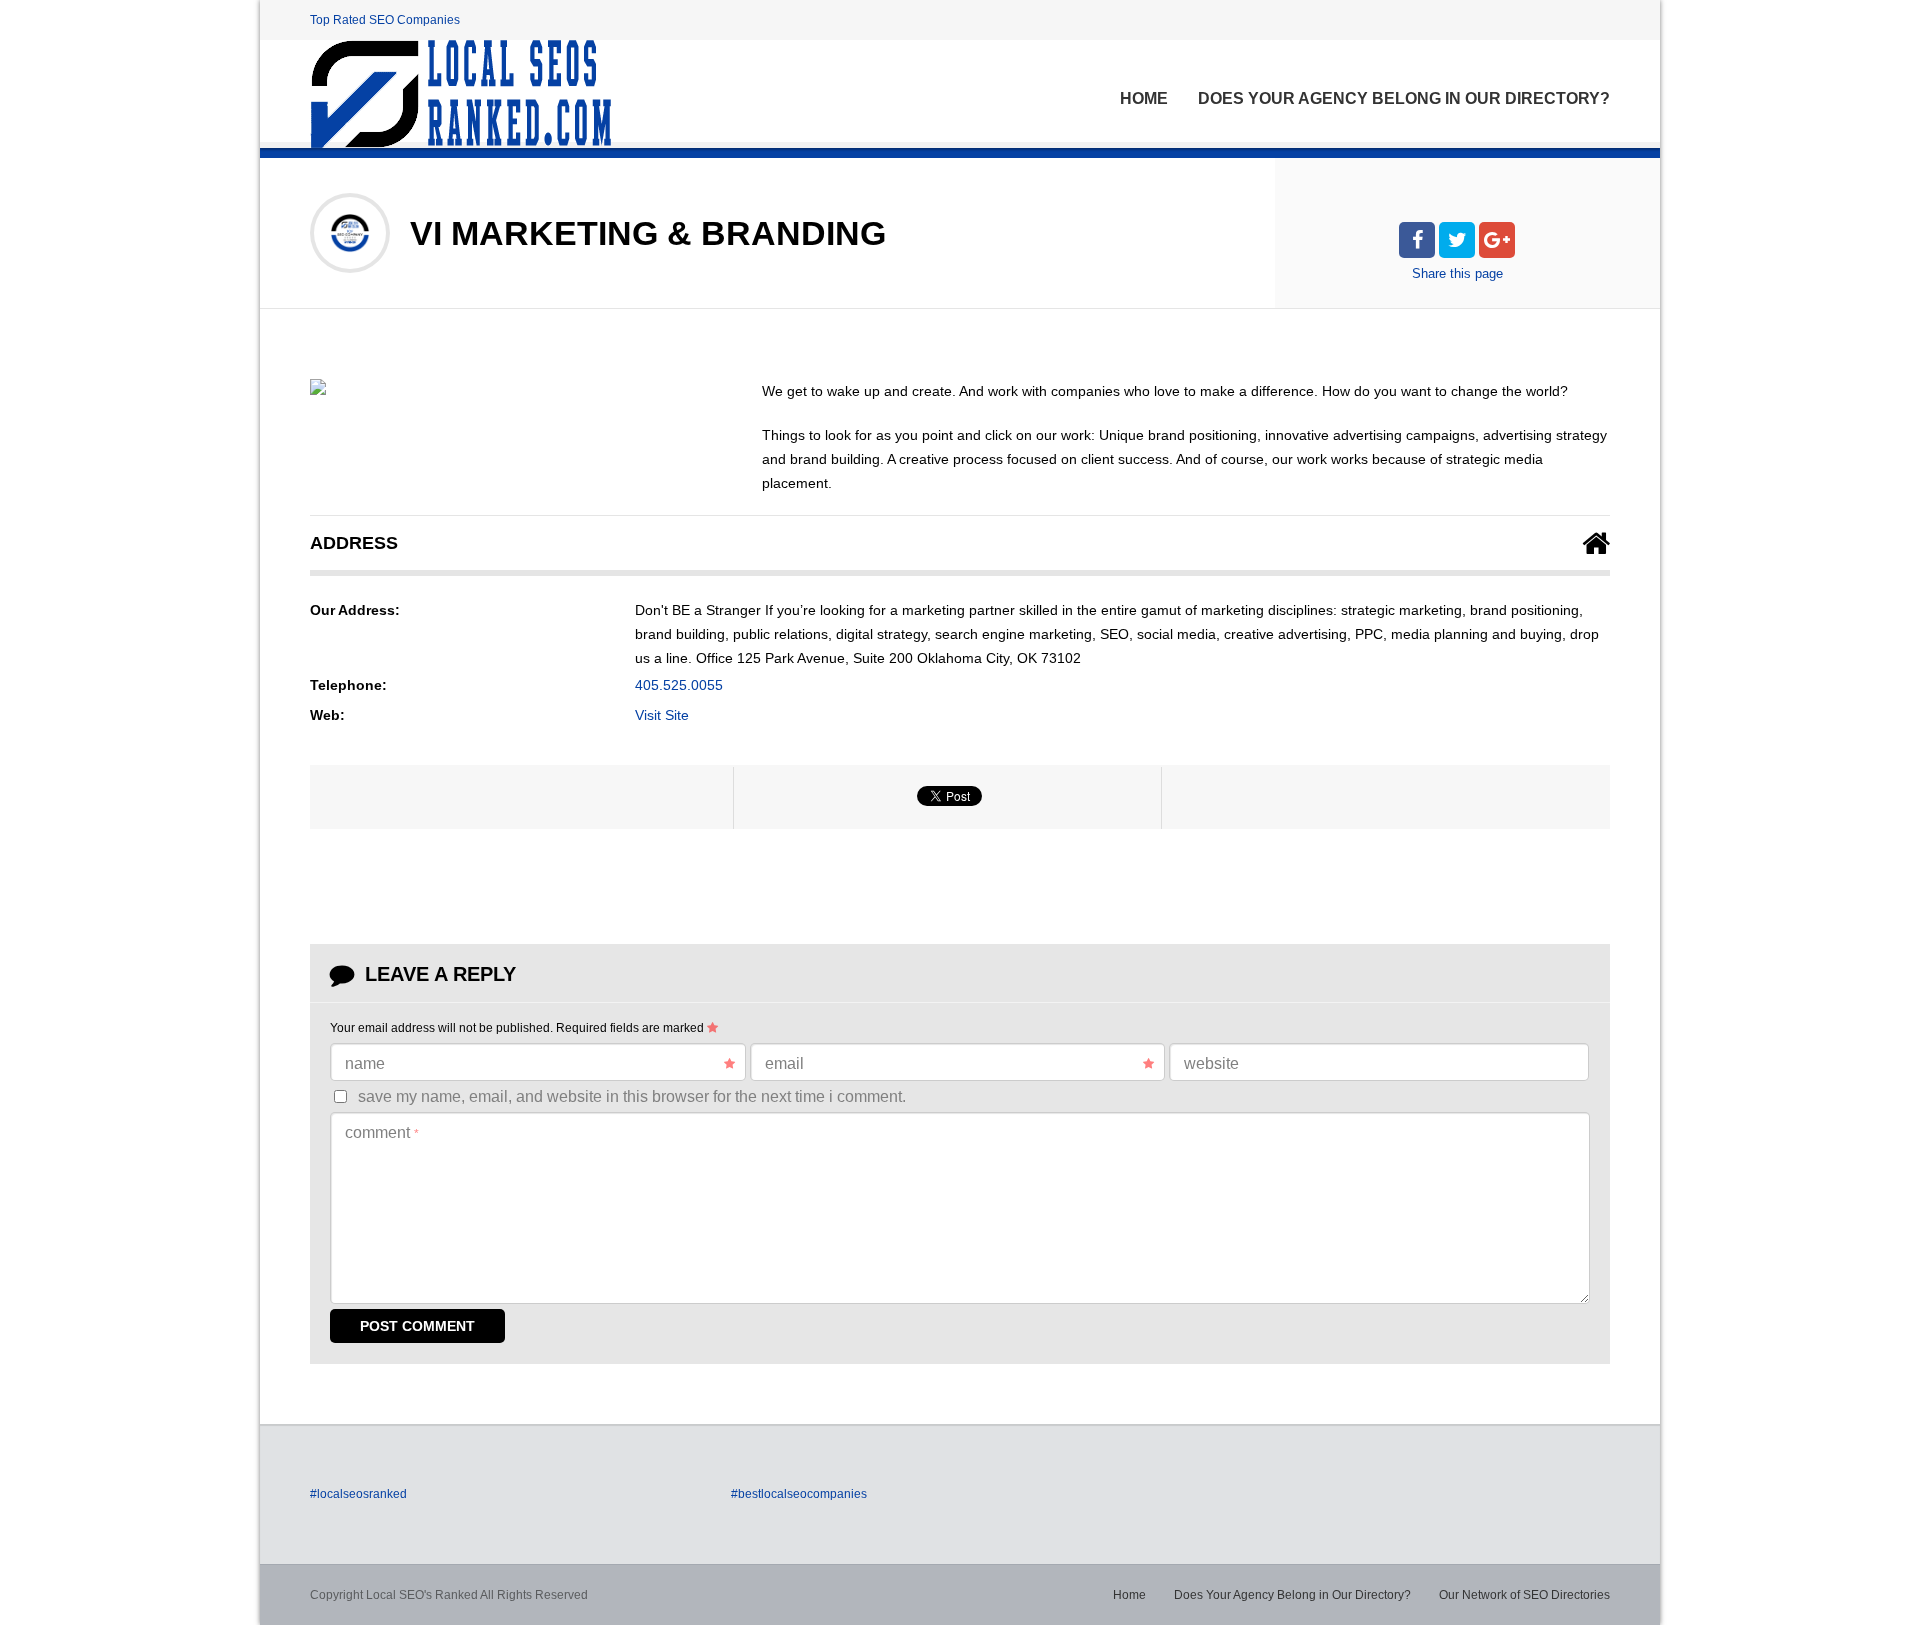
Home (1144, 98)
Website (1211, 1063)
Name (365, 1063)
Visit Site (662, 715)
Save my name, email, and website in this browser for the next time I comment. (632, 1096)
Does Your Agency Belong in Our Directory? (1404, 98)
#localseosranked (358, 1494)
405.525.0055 (679, 685)
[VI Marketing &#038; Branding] (318, 387)
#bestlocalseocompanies (799, 1494)
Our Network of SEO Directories (1524, 1595)
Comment (382, 1132)
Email (784, 1063)
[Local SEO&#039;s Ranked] (460, 94)
